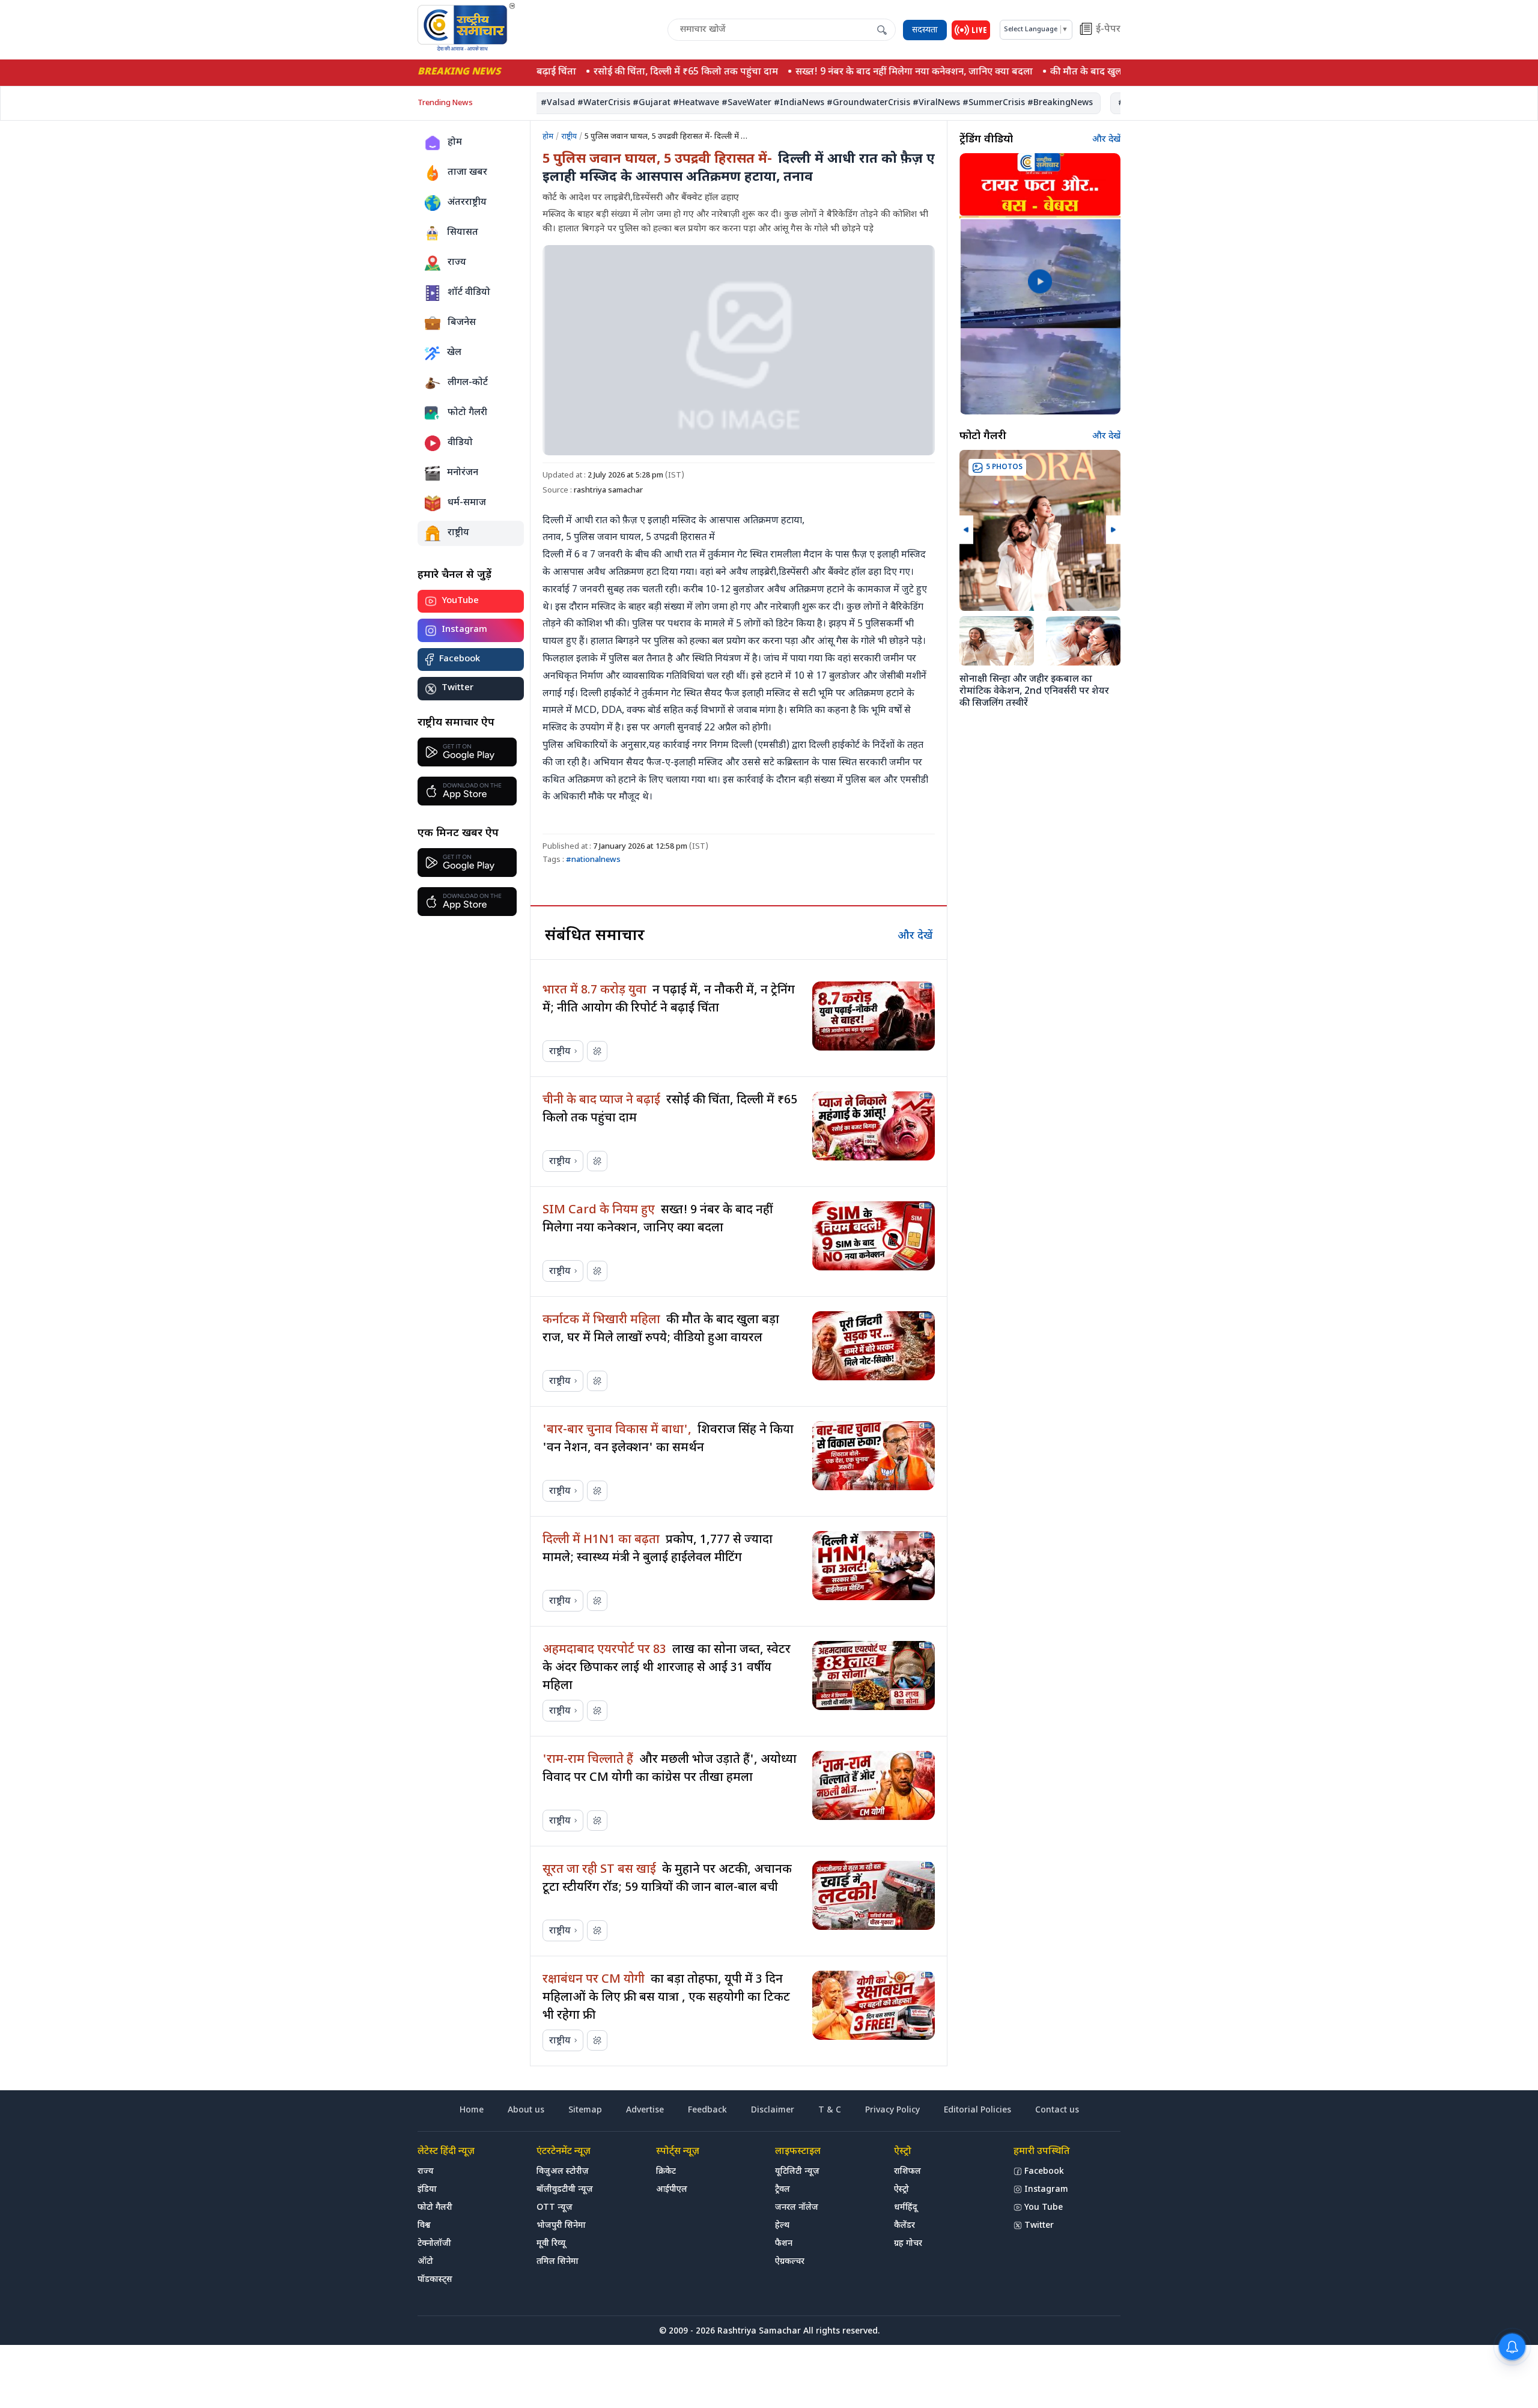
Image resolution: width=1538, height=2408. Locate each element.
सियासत (463, 233)
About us (526, 2110)
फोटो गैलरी (467, 413)
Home (472, 2110)
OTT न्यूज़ (555, 2208)
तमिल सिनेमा (558, 2262)
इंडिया (427, 2190)
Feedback (707, 2110)
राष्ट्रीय (458, 533)
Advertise (645, 2110)
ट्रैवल (783, 2190)
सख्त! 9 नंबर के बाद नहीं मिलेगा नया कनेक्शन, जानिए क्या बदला (888, 72)
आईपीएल (672, 2190)
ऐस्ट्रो (901, 2190)
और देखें (915, 936)
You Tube (1044, 2208)
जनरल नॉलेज (797, 2208)
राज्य (457, 263)
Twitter (457, 689)
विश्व (424, 2226)
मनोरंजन (463, 473)
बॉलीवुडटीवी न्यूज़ (565, 2190)
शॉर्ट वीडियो (469, 293)
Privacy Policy (892, 2110)
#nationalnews (593, 860)
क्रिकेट (666, 2172)
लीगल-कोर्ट (468, 383)
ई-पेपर (1108, 30)
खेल (454, 353)
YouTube (460, 601)
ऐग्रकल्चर (790, 2262)
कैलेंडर (904, 2226)
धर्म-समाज (467, 503)
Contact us (1057, 2110)
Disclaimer (773, 2110)
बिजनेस (462, 323)
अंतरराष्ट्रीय (467, 203)
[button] (966, 529)
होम (455, 143)
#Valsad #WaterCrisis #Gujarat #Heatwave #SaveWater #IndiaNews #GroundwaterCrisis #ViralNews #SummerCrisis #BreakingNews (781, 103)
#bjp (1092, 103)
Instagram (464, 630)
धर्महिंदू (906, 2208)
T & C (830, 2110)
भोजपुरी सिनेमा (561, 2226)
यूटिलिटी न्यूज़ (797, 2172)
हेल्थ (782, 2226)
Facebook (460, 659)
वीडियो (460, 443)
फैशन (784, 2244)
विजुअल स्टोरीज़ (563, 2172)
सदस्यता (925, 30)
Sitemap (585, 2110)
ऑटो (425, 2262)
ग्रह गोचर (908, 2244)
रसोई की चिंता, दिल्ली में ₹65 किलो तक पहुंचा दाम (659, 72)
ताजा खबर (467, 173)
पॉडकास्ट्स (435, 2280)
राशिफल (907, 2172)
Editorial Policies (977, 2110)
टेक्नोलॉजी (434, 2244)
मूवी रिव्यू (551, 2244)
